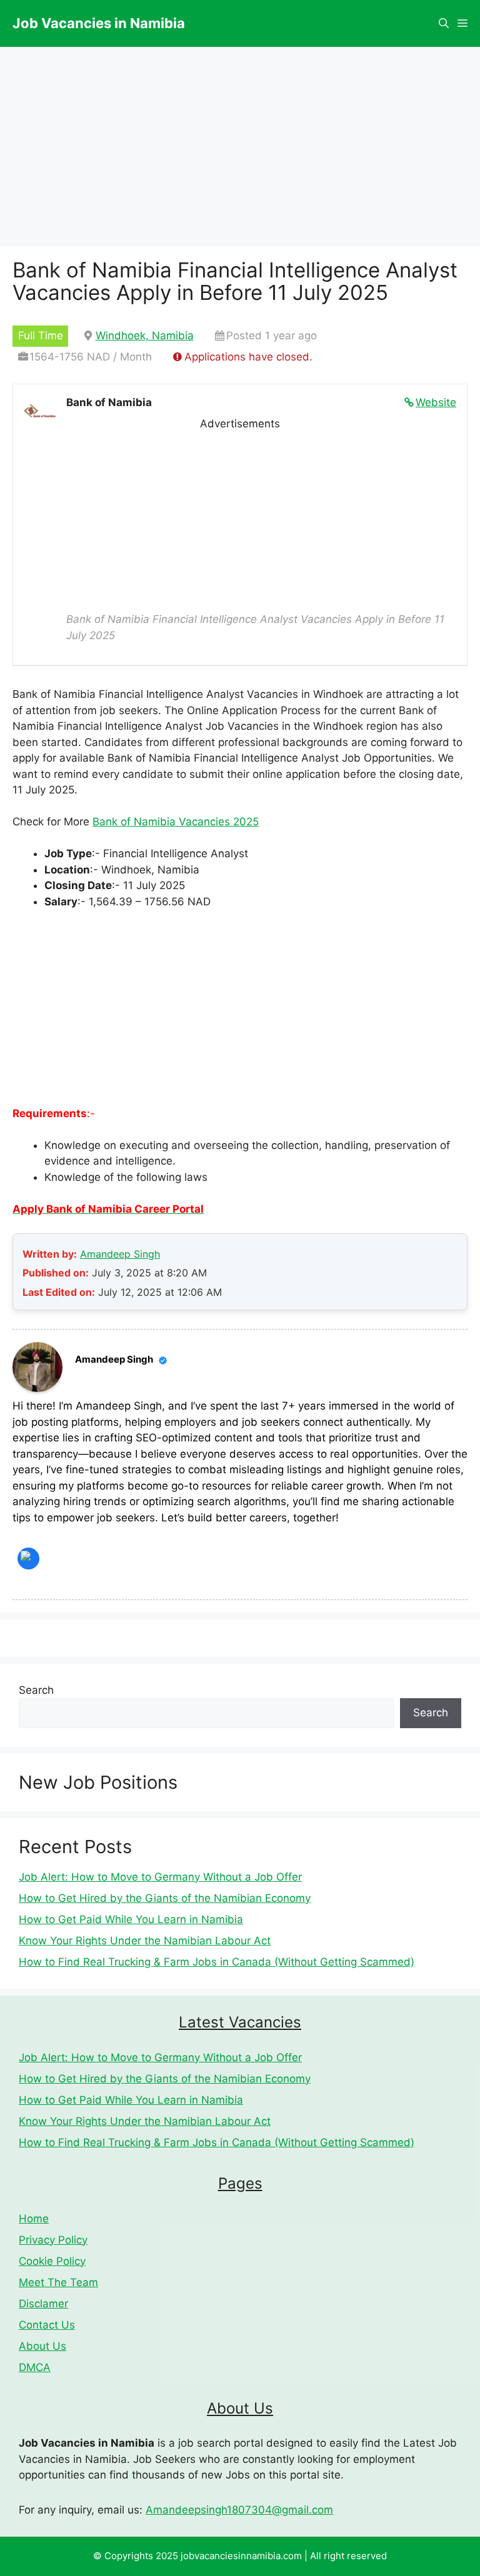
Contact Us (47, 2325)
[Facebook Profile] (28, 1559)
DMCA (35, 2367)
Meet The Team (58, 2282)
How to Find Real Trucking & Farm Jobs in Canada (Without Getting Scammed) (217, 1962)
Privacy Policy (53, 2240)
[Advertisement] (240, 519)
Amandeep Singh (120, 1254)
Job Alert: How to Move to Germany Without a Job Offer (160, 1877)
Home (34, 2219)
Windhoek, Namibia (145, 336)
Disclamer (43, 2304)
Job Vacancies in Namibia (99, 23)
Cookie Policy (52, 2261)
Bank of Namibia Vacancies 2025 (176, 822)
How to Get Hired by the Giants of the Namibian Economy (165, 1898)
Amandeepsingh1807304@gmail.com (239, 2510)
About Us (42, 2346)
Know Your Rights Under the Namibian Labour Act (145, 1941)
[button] (444, 23)
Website (436, 402)
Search (36, 1690)
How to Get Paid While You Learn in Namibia (131, 1919)
